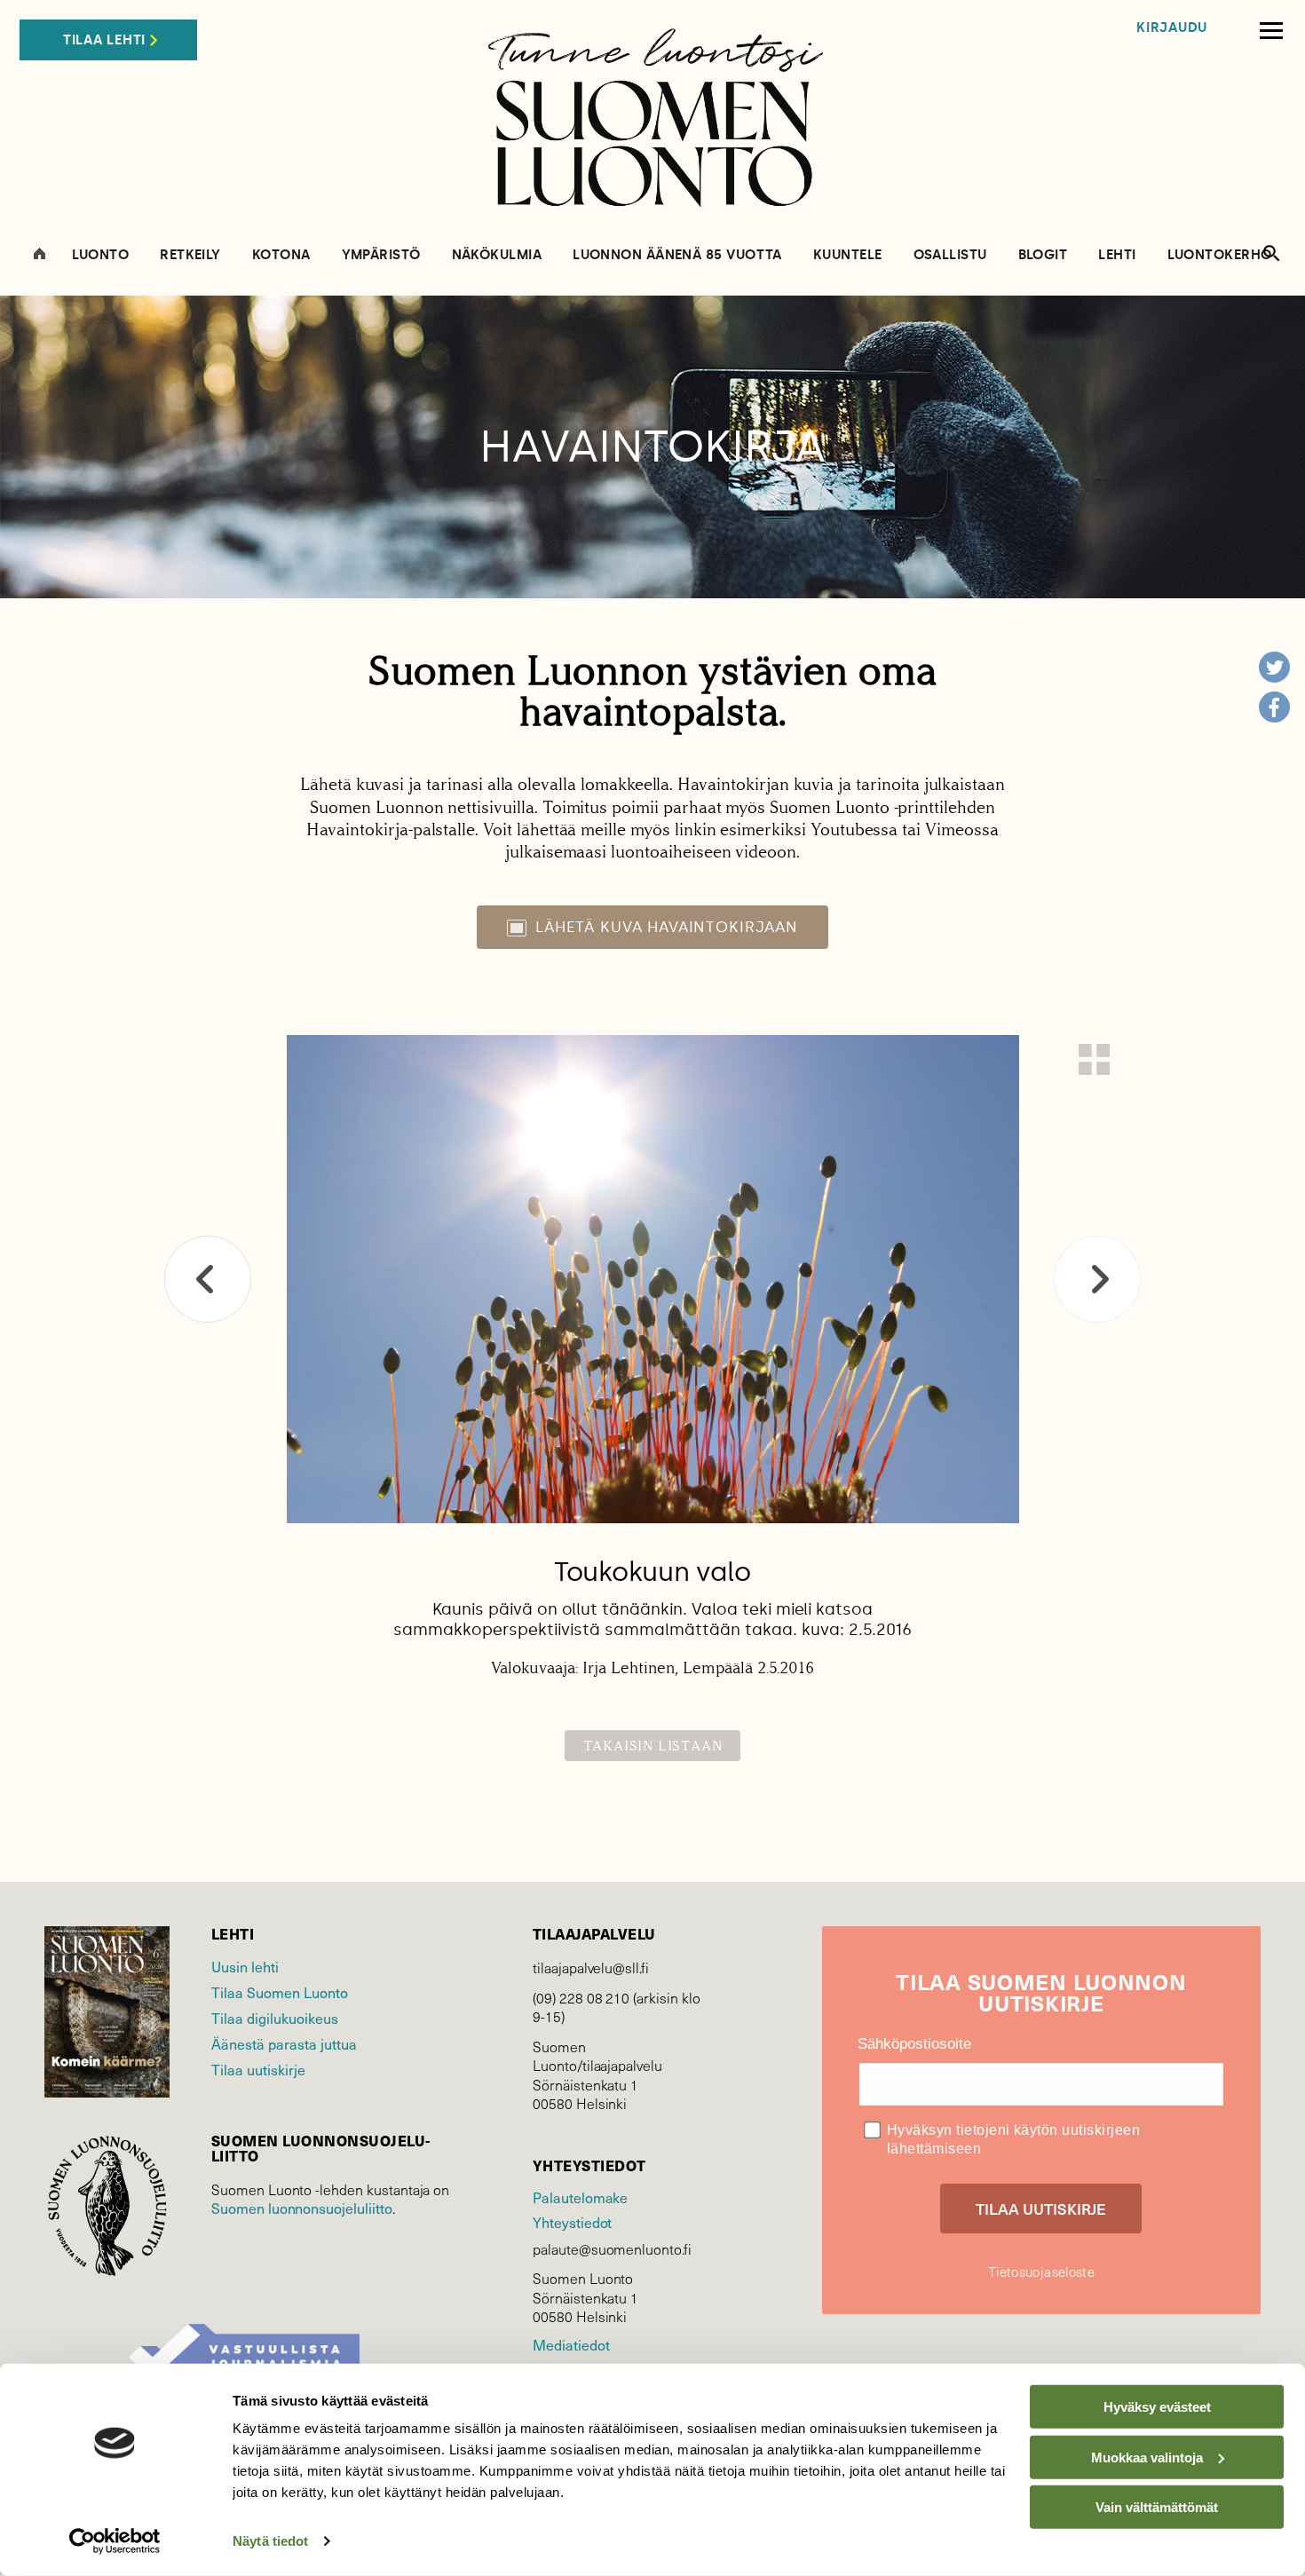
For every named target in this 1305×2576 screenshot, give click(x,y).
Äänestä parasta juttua (284, 2043)
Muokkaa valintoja (1147, 2457)
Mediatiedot (571, 2344)
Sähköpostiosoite (914, 2044)
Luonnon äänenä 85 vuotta (677, 255)
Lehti (1117, 255)
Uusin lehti (245, 1966)
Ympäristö (381, 255)
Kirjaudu (1172, 28)
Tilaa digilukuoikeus (275, 2018)
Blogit (1043, 255)
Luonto (101, 255)
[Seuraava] (1097, 1279)
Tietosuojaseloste (1041, 2272)
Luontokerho (1220, 255)
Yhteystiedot (572, 2222)
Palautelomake (580, 2197)
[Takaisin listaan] (1094, 1059)
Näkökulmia (497, 255)
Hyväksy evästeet (1157, 2407)
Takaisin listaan (653, 1746)
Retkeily (190, 255)
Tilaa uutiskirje (258, 2069)
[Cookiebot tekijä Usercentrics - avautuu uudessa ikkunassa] (115, 2541)
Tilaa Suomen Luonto (280, 1992)
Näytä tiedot (270, 2541)
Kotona (281, 255)
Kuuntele (848, 255)
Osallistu (950, 255)
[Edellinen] (208, 1279)
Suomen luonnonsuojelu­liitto (302, 2208)
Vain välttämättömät (1157, 2507)
